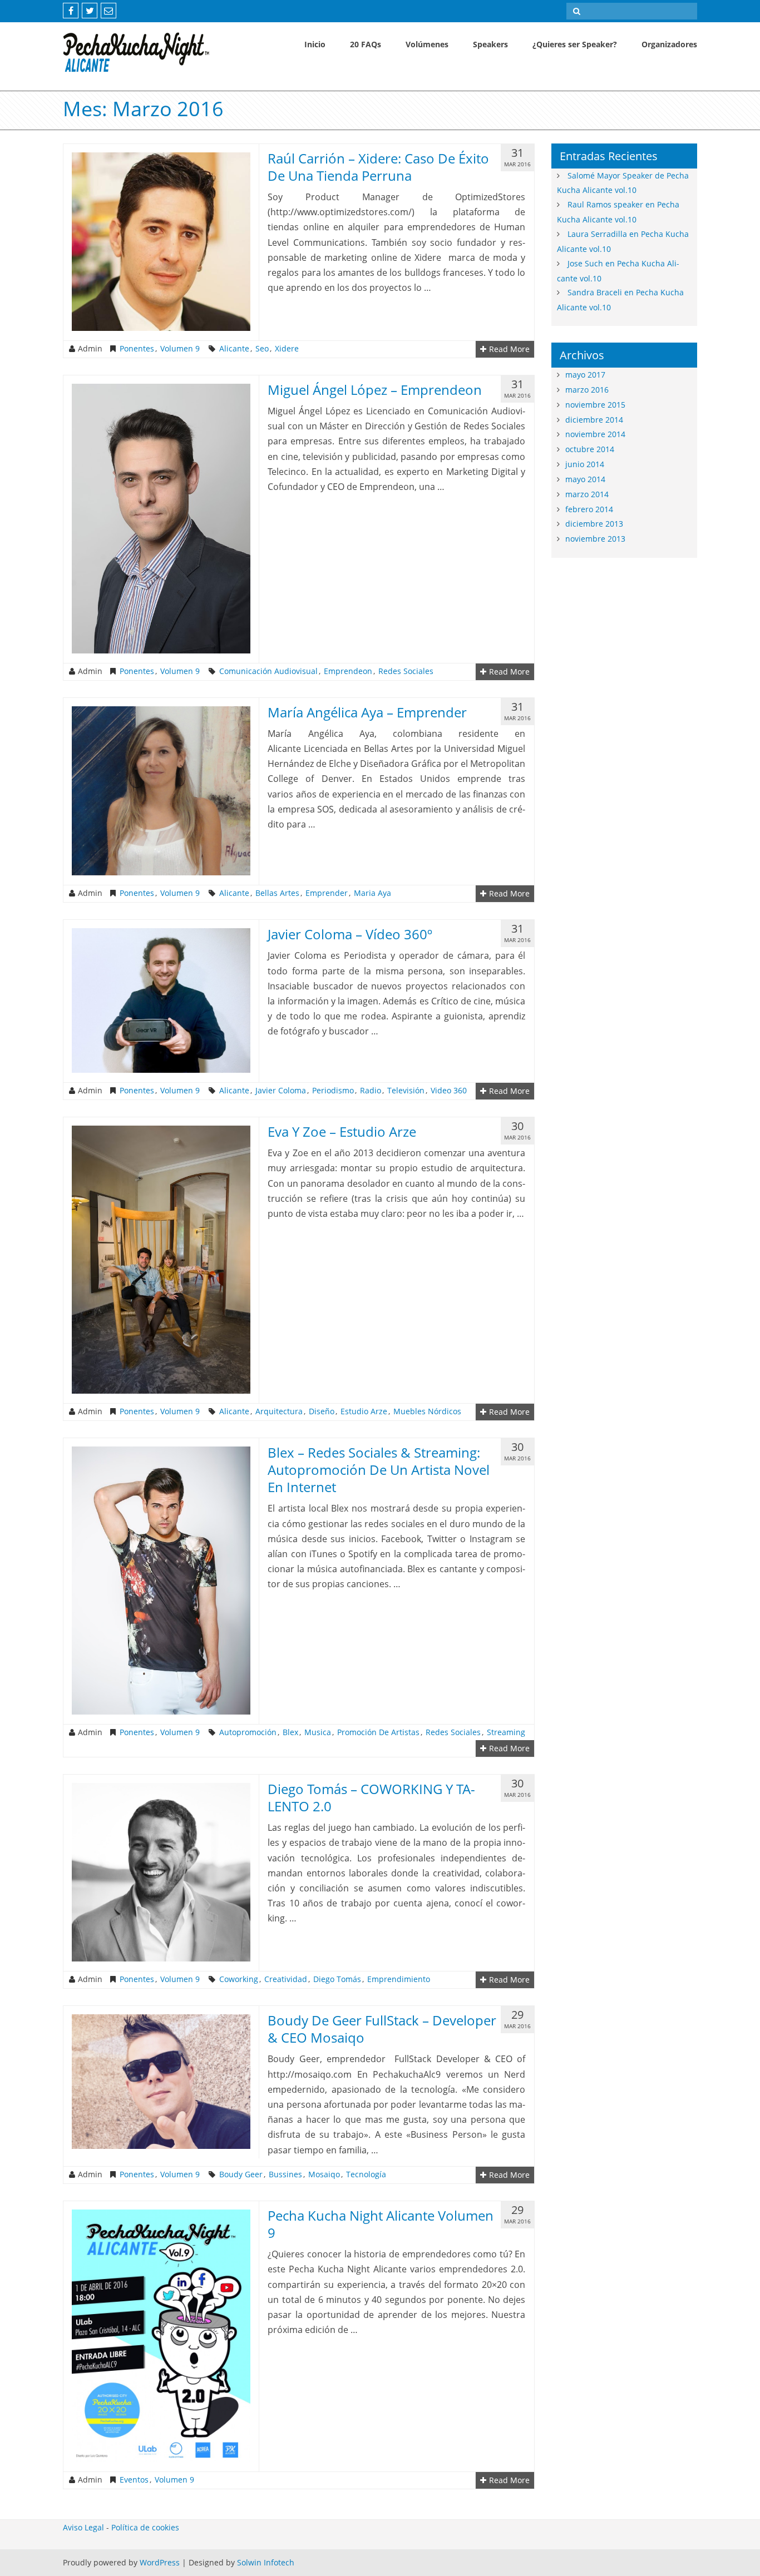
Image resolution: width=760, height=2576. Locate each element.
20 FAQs (366, 44)
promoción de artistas (378, 1732)
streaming (506, 1732)
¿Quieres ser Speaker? (575, 44)
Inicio (315, 44)
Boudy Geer (241, 2174)
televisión (406, 1091)
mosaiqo (324, 2174)
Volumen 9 (180, 349)
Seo (262, 349)
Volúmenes (427, 44)
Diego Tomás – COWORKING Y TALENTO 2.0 (371, 1797)
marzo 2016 (587, 390)
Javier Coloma (281, 1091)
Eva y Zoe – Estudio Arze (342, 1131)
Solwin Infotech (266, 2562)
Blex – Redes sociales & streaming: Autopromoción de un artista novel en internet (379, 1470)
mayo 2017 (585, 375)
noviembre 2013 (595, 539)
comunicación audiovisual (268, 671)
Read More (509, 349)
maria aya (372, 893)
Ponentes (137, 349)
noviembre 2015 (595, 405)
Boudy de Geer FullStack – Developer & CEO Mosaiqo (382, 2029)
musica (318, 1732)
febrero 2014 (589, 509)
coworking (239, 1979)
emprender (327, 893)
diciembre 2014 (594, 420)
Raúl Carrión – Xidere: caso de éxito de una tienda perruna (378, 167)
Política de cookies (145, 2527)
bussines (285, 2174)
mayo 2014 (585, 479)
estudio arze (364, 1411)
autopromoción (248, 1732)
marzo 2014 (587, 494)
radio (371, 1091)
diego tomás (337, 1979)
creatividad (286, 1979)
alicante (234, 349)
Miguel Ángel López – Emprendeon (375, 390)
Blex (290, 1732)
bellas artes (277, 893)
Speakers (490, 44)
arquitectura (279, 1411)
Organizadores (669, 44)
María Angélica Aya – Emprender (367, 712)
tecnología (366, 2174)
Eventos (134, 2480)
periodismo (333, 1091)
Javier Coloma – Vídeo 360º (350, 934)
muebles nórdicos (427, 1411)
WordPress (160, 2562)
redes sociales (406, 671)
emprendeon (348, 671)
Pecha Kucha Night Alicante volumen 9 (381, 2224)
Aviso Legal (83, 2527)
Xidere (287, 349)
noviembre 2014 (595, 434)
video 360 (449, 1091)
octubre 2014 (590, 449)
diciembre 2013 (594, 524)
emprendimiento (399, 1979)
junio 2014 (585, 464)
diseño (322, 1411)
